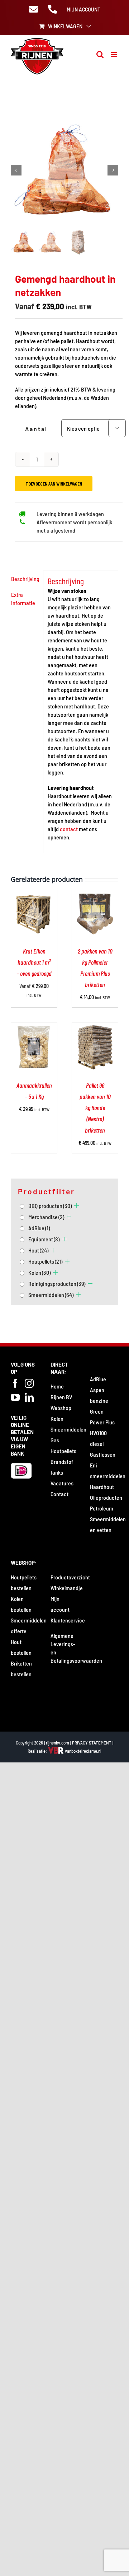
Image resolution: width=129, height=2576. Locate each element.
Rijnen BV (61, 1397)
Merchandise (46, 1217)
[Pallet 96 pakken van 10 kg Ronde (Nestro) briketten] (95, 1027)
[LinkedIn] (29, 1397)
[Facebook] (15, 1383)
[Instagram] (29, 1383)
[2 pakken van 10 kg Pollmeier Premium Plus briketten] (95, 892)
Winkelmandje (67, 1588)
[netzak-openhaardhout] (64, 170)
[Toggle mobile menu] (114, 54)
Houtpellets (45, 1261)
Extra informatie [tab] (23, 599)
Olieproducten (106, 1497)
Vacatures (62, 1483)
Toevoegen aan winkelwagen (54, 484)
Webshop (61, 1408)
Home (57, 1386)
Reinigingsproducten (57, 1284)
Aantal (36, 429)
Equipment (44, 1239)
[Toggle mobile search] (100, 54)
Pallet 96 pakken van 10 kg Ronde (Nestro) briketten (95, 1108)
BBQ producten (50, 1206)
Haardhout (102, 1487)
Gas (55, 1440)
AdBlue (39, 1228)
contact (69, 829)
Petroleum (102, 1508)
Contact (59, 1494)
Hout (38, 1250)
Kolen (39, 1272)
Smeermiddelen (51, 1295)
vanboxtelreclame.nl (83, 1751)
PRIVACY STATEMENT (92, 1743)
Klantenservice (68, 1620)
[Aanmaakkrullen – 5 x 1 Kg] (34, 1027)
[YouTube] (15, 1397)
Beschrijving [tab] (25, 579)
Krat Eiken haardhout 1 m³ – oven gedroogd (34, 962)
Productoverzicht (70, 1577)
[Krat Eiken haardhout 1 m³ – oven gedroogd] (34, 892)
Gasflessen (103, 1454)
